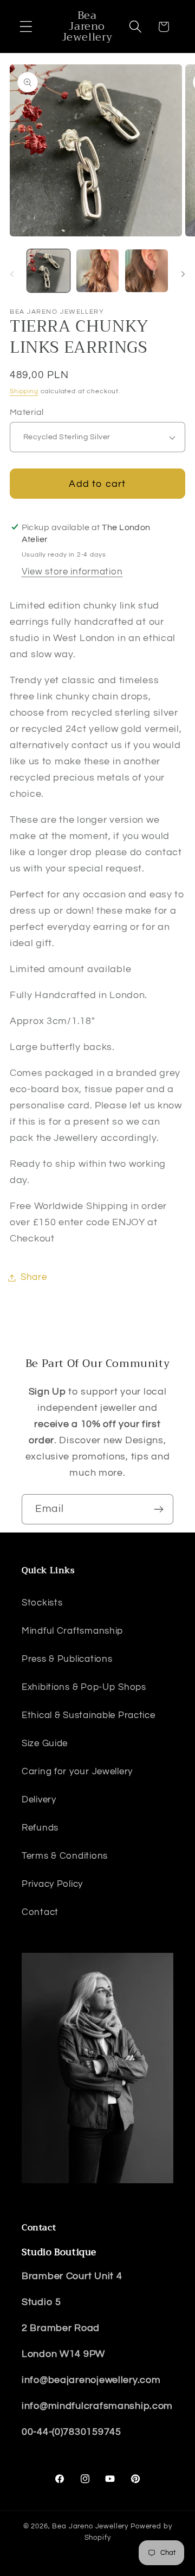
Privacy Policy (52, 1884)
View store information (72, 572)
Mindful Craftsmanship (72, 1631)
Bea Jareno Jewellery (90, 2526)
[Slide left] (12, 274)
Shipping (24, 391)
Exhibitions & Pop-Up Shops (84, 1687)
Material (27, 412)
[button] (26, 27)
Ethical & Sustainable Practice (89, 1715)
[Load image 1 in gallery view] (48, 271)
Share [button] (34, 1277)
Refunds (40, 1828)
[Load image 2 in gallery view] (98, 271)
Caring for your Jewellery (77, 1772)
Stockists (42, 1603)
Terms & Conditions (65, 1856)
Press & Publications (67, 1659)
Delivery (39, 1800)
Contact (40, 1912)
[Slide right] (183, 274)
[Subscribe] (158, 1509)
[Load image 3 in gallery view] (147, 271)
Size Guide (45, 1743)
